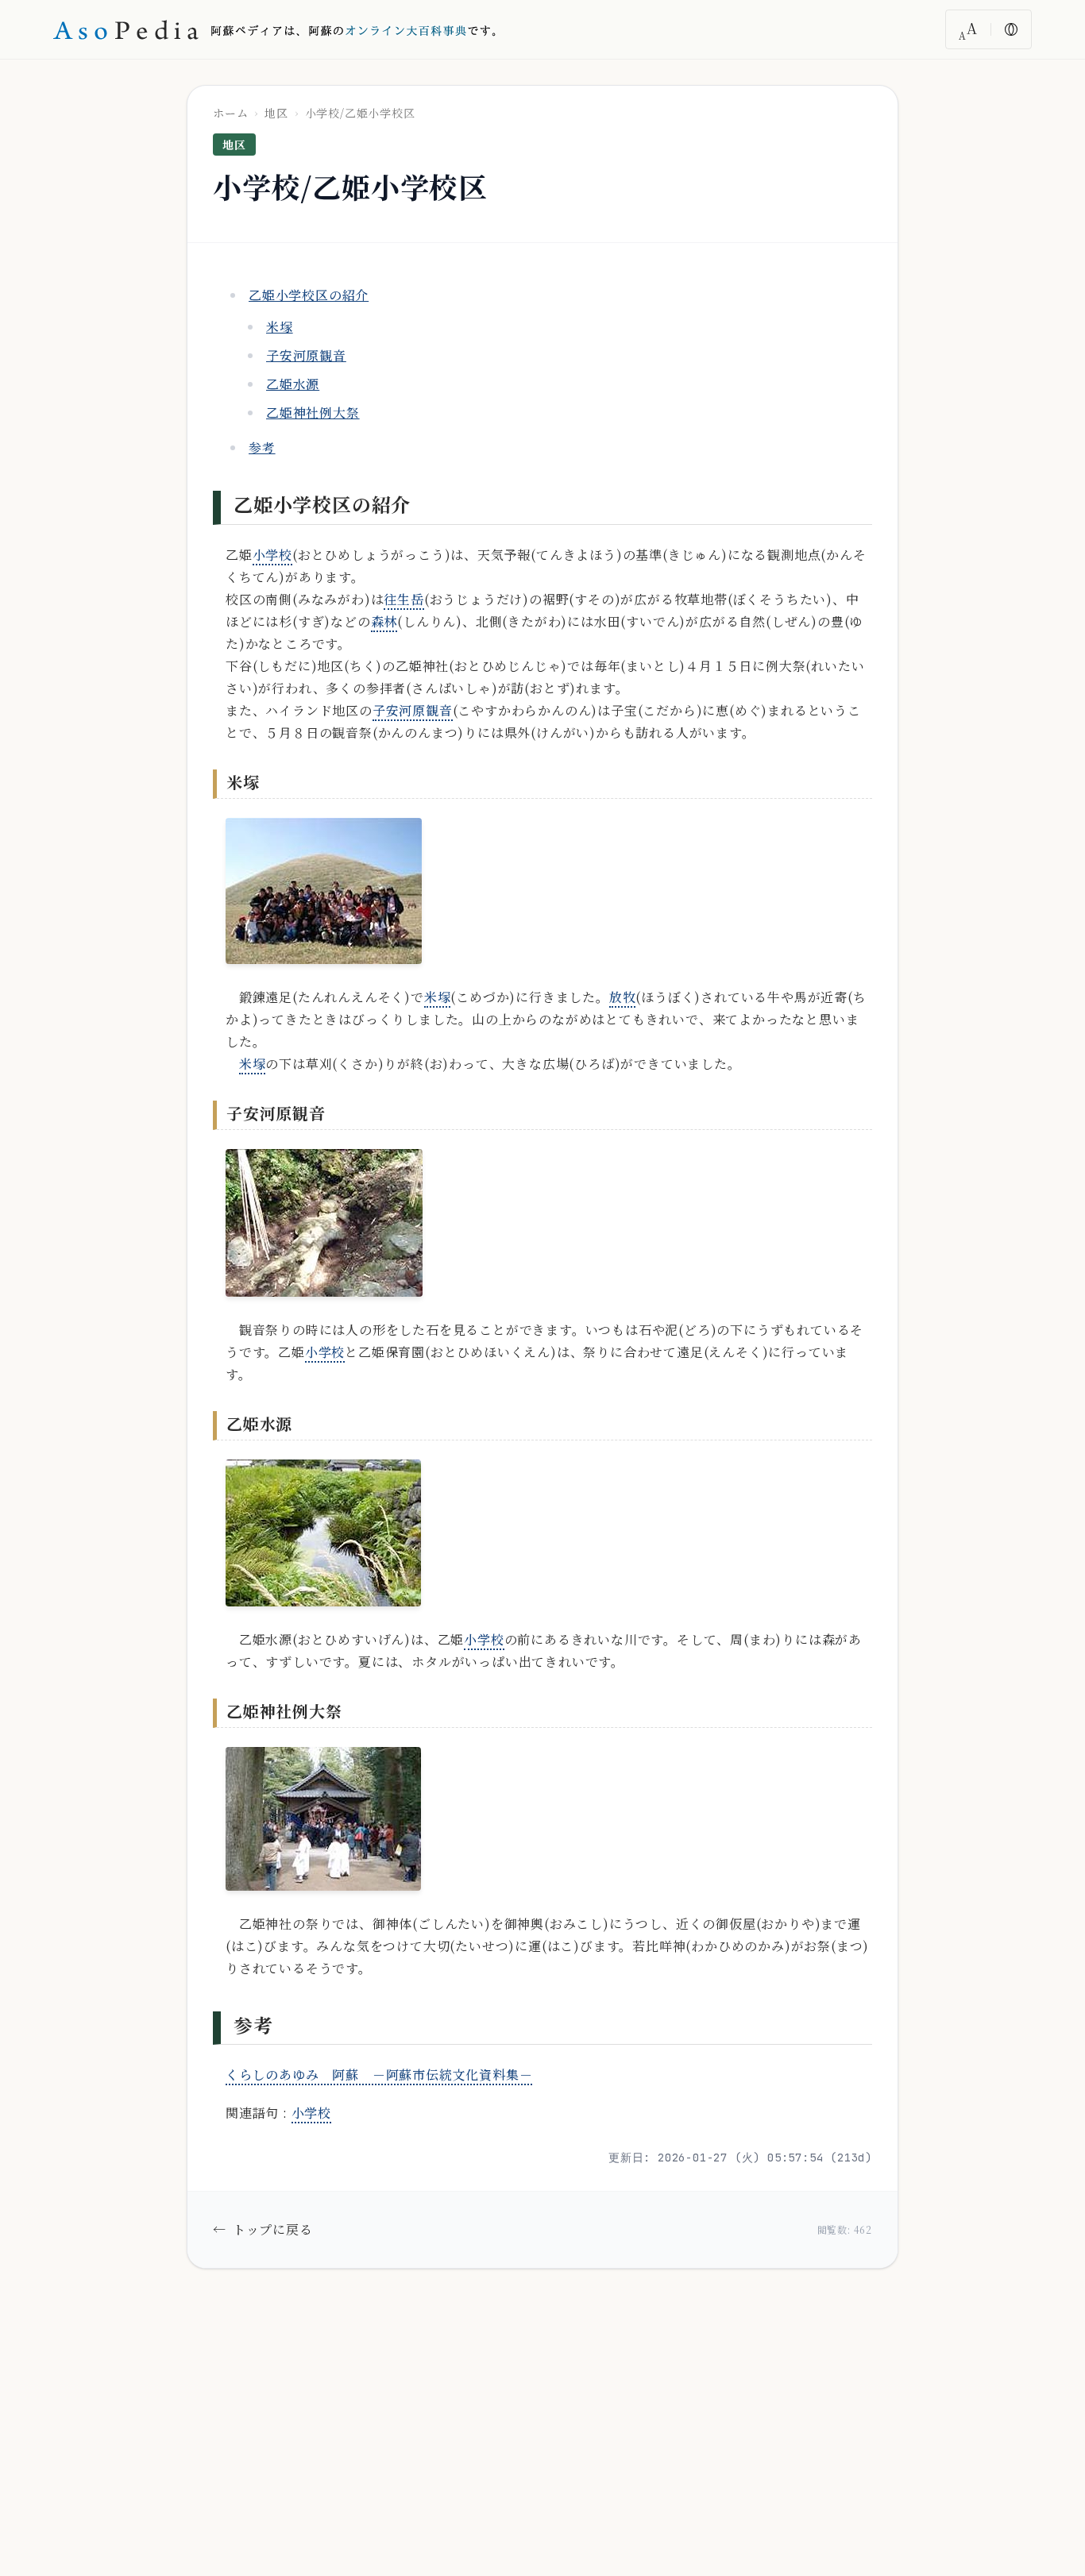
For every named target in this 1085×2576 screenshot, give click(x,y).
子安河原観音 (306, 355)
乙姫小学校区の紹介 (309, 295)
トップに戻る (263, 2229)
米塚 (280, 327)
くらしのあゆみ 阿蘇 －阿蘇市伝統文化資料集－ (379, 2075)
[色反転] (1011, 29)
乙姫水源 (293, 384)
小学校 (272, 555)
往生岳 (403, 599)
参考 (262, 447)
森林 (384, 621)
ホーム (230, 113)
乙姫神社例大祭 (313, 413)
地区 (276, 113)
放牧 (623, 997)
